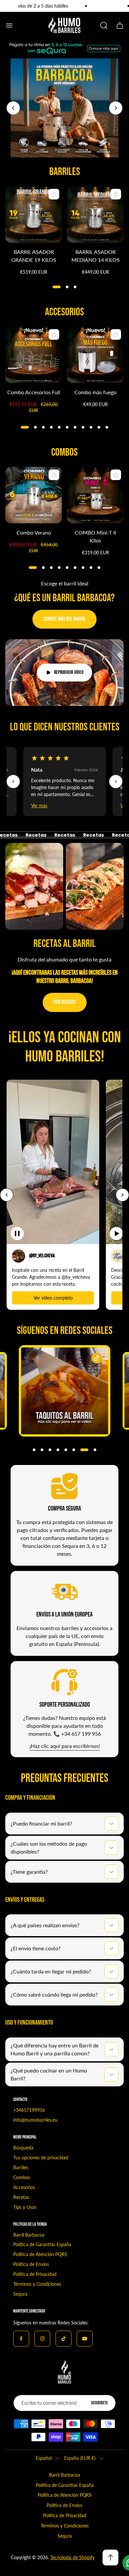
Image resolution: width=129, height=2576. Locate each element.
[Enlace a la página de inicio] (64, 2372)
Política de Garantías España (42, 2244)
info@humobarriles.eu (35, 2120)
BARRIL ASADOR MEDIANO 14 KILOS (96, 256)
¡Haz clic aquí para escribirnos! (65, 1746)
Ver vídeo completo (53, 1298)
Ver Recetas (65, 1002)
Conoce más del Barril (64, 619)
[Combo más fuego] (95, 355)
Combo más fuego (95, 392)
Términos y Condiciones (37, 2284)
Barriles (21, 2167)
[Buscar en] (104, 25)
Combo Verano (34, 532)
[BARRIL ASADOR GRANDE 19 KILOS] (34, 214)
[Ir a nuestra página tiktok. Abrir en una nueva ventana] (64, 2339)
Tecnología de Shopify (72, 2557)
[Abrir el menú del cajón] (9, 25)
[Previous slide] (13, 108)
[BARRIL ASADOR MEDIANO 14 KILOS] (95, 214)
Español (44, 2458)
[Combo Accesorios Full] (34, 355)
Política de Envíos (31, 2264)
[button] (57, 287)
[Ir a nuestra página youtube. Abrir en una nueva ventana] (85, 2339)
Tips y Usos (25, 2207)
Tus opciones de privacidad (41, 2158)
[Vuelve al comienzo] (110, 2558)
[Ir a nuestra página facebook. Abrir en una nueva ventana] (21, 2339)
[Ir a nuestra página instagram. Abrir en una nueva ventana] (42, 2339)
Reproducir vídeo (69, 672)
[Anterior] (13, 782)
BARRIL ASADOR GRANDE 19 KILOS (34, 256)
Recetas (21, 2197)
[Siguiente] (116, 782)
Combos (22, 2177)
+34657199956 (29, 2110)
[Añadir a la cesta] (54, 194)
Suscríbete (99, 2403)
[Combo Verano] (34, 495)
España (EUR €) (80, 2458)
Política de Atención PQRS (40, 2254)
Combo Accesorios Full (34, 392)
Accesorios (24, 2187)
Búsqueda (23, 2148)
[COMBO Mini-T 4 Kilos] (95, 495)
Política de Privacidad (35, 2274)
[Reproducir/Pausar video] (17, 1234)
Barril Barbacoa (29, 2235)
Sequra (20, 2294)
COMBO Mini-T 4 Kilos (95, 536)
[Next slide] (116, 108)
